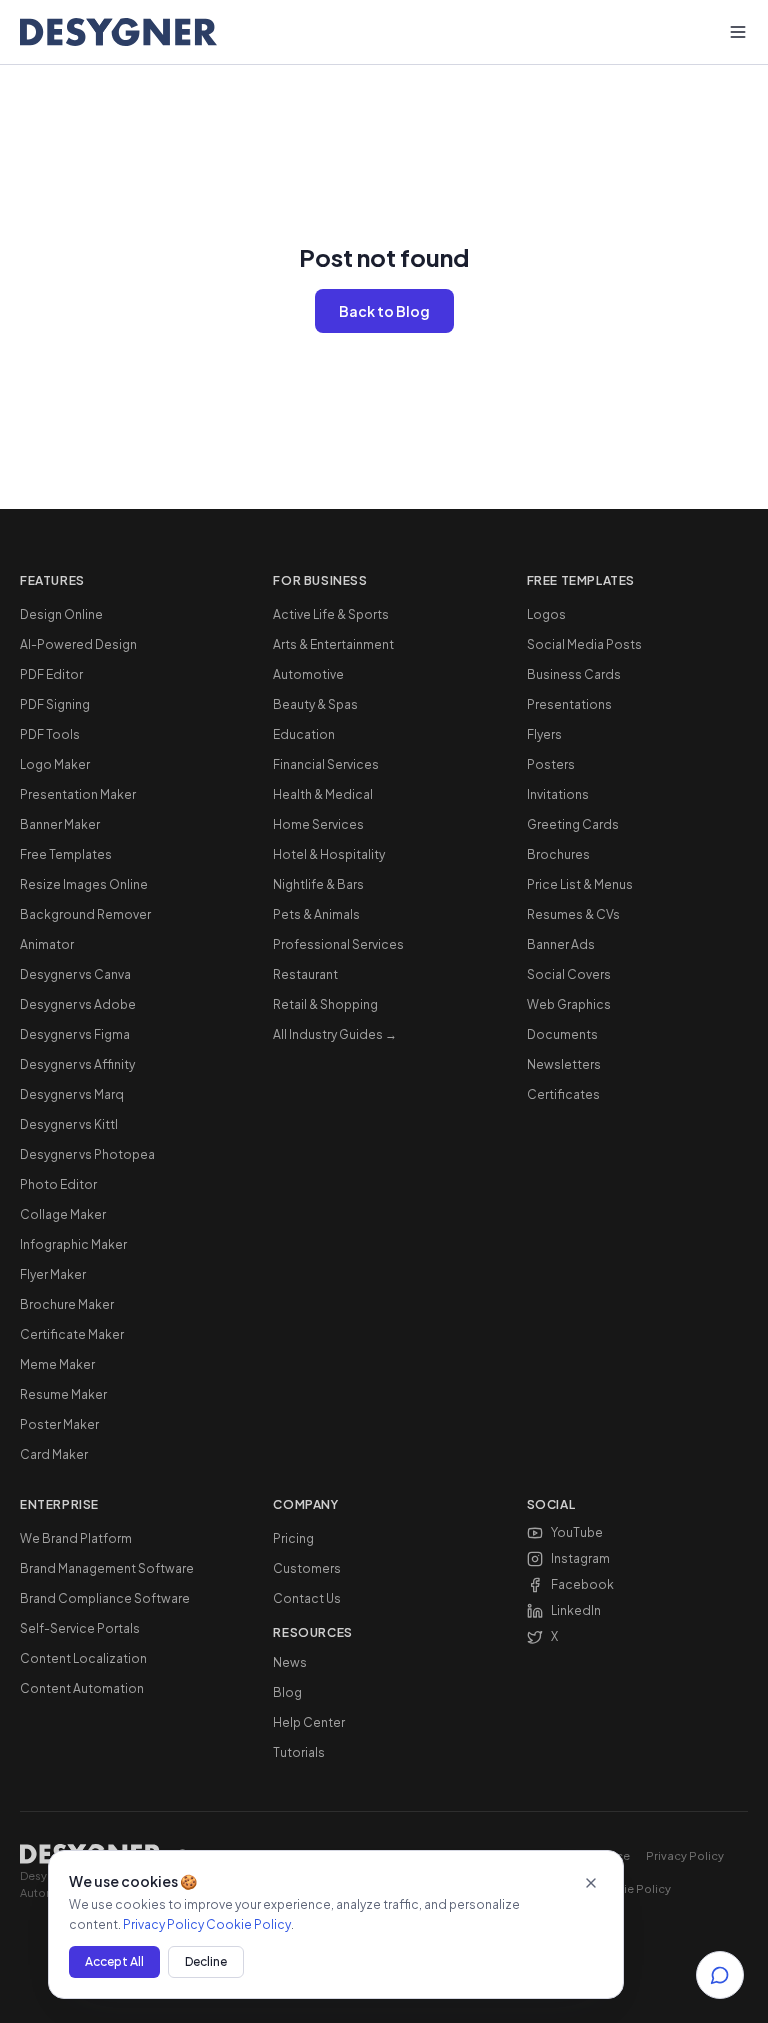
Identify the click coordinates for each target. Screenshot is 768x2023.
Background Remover (85, 914)
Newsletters (564, 1064)
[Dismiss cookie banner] (591, 1883)
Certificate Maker (72, 1334)
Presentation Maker (78, 794)
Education (304, 734)
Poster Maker (59, 1424)
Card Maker (54, 1454)
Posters (551, 764)
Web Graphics (569, 1004)
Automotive (308, 674)
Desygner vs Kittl (69, 1124)
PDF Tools (50, 734)
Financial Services (326, 764)
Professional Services (338, 944)
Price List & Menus (580, 884)
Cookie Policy (632, 1888)
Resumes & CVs (573, 914)
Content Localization (83, 1658)
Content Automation (82, 1688)
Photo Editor (58, 1184)
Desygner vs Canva (75, 974)
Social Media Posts (584, 644)
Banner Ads (561, 944)
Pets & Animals (316, 914)
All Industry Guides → (335, 1034)
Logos (546, 614)
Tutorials (299, 1752)
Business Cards (574, 674)
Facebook (582, 1584)
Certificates (563, 1094)
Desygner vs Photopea (87, 1154)
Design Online (61, 614)
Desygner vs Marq (72, 1094)
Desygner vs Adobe (78, 1004)
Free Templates (66, 854)
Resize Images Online (84, 884)
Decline (206, 1961)
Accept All (114, 1961)
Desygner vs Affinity (77, 1064)
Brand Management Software (107, 1568)
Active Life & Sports (331, 614)
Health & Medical (323, 794)
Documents (562, 1034)
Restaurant (305, 974)
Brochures (558, 854)
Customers (307, 1568)
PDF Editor (51, 674)
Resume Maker (63, 1394)
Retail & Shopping (325, 1004)
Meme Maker (57, 1364)
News (290, 1662)
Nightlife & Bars (318, 884)
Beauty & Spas (315, 704)
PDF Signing (55, 704)
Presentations (569, 704)
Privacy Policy (685, 1855)
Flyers (544, 734)
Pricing (293, 1538)
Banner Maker (60, 824)
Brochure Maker (67, 1304)
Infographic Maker (73, 1244)
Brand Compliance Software (105, 1598)
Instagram (580, 1558)
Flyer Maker (53, 1274)
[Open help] (720, 1975)
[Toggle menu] (738, 32)
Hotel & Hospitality (329, 854)
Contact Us (307, 1598)
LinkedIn (576, 1610)
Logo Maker (55, 764)
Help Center (309, 1722)
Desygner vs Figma (75, 1034)
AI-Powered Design (78, 644)
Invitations (558, 794)
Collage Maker (63, 1214)
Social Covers (569, 974)
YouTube (577, 1532)
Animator (47, 944)
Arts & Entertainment (333, 644)
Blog (287, 1692)
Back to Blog (384, 311)
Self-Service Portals (80, 1628)
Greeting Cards (573, 824)
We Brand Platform (76, 1538)
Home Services (318, 824)
